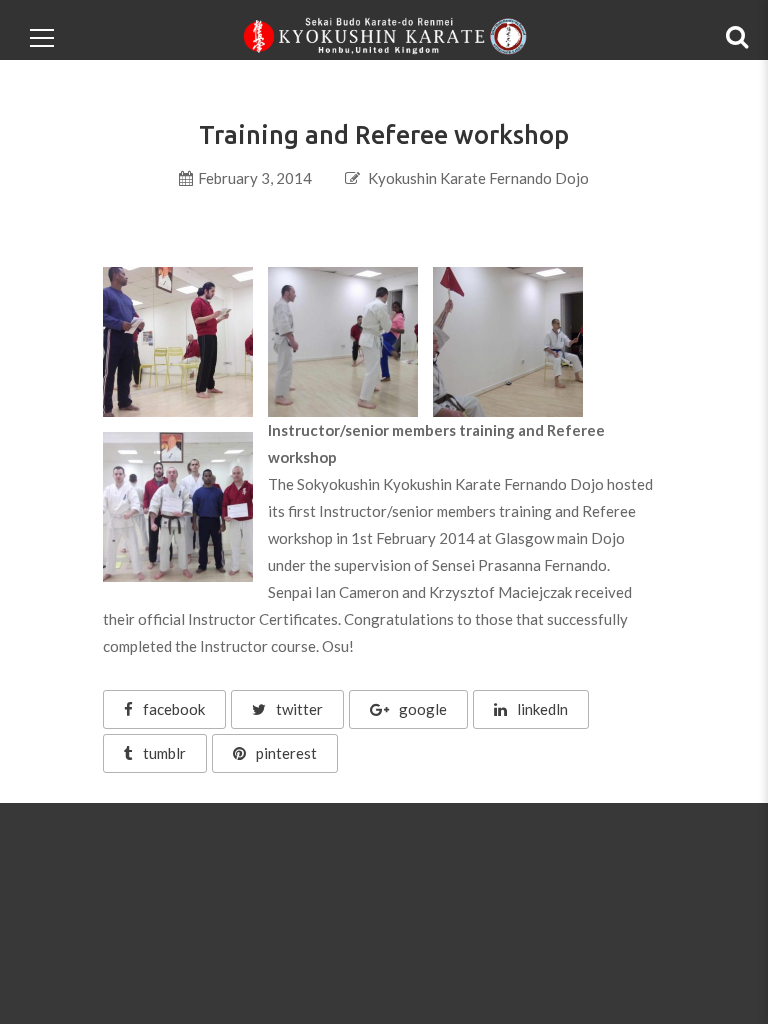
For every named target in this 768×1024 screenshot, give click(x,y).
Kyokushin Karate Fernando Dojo (478, 178)
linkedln (542, 709)
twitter (299, 709)
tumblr (164, 753)
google (423, 709)
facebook (174, 709)
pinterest (286, 753)
